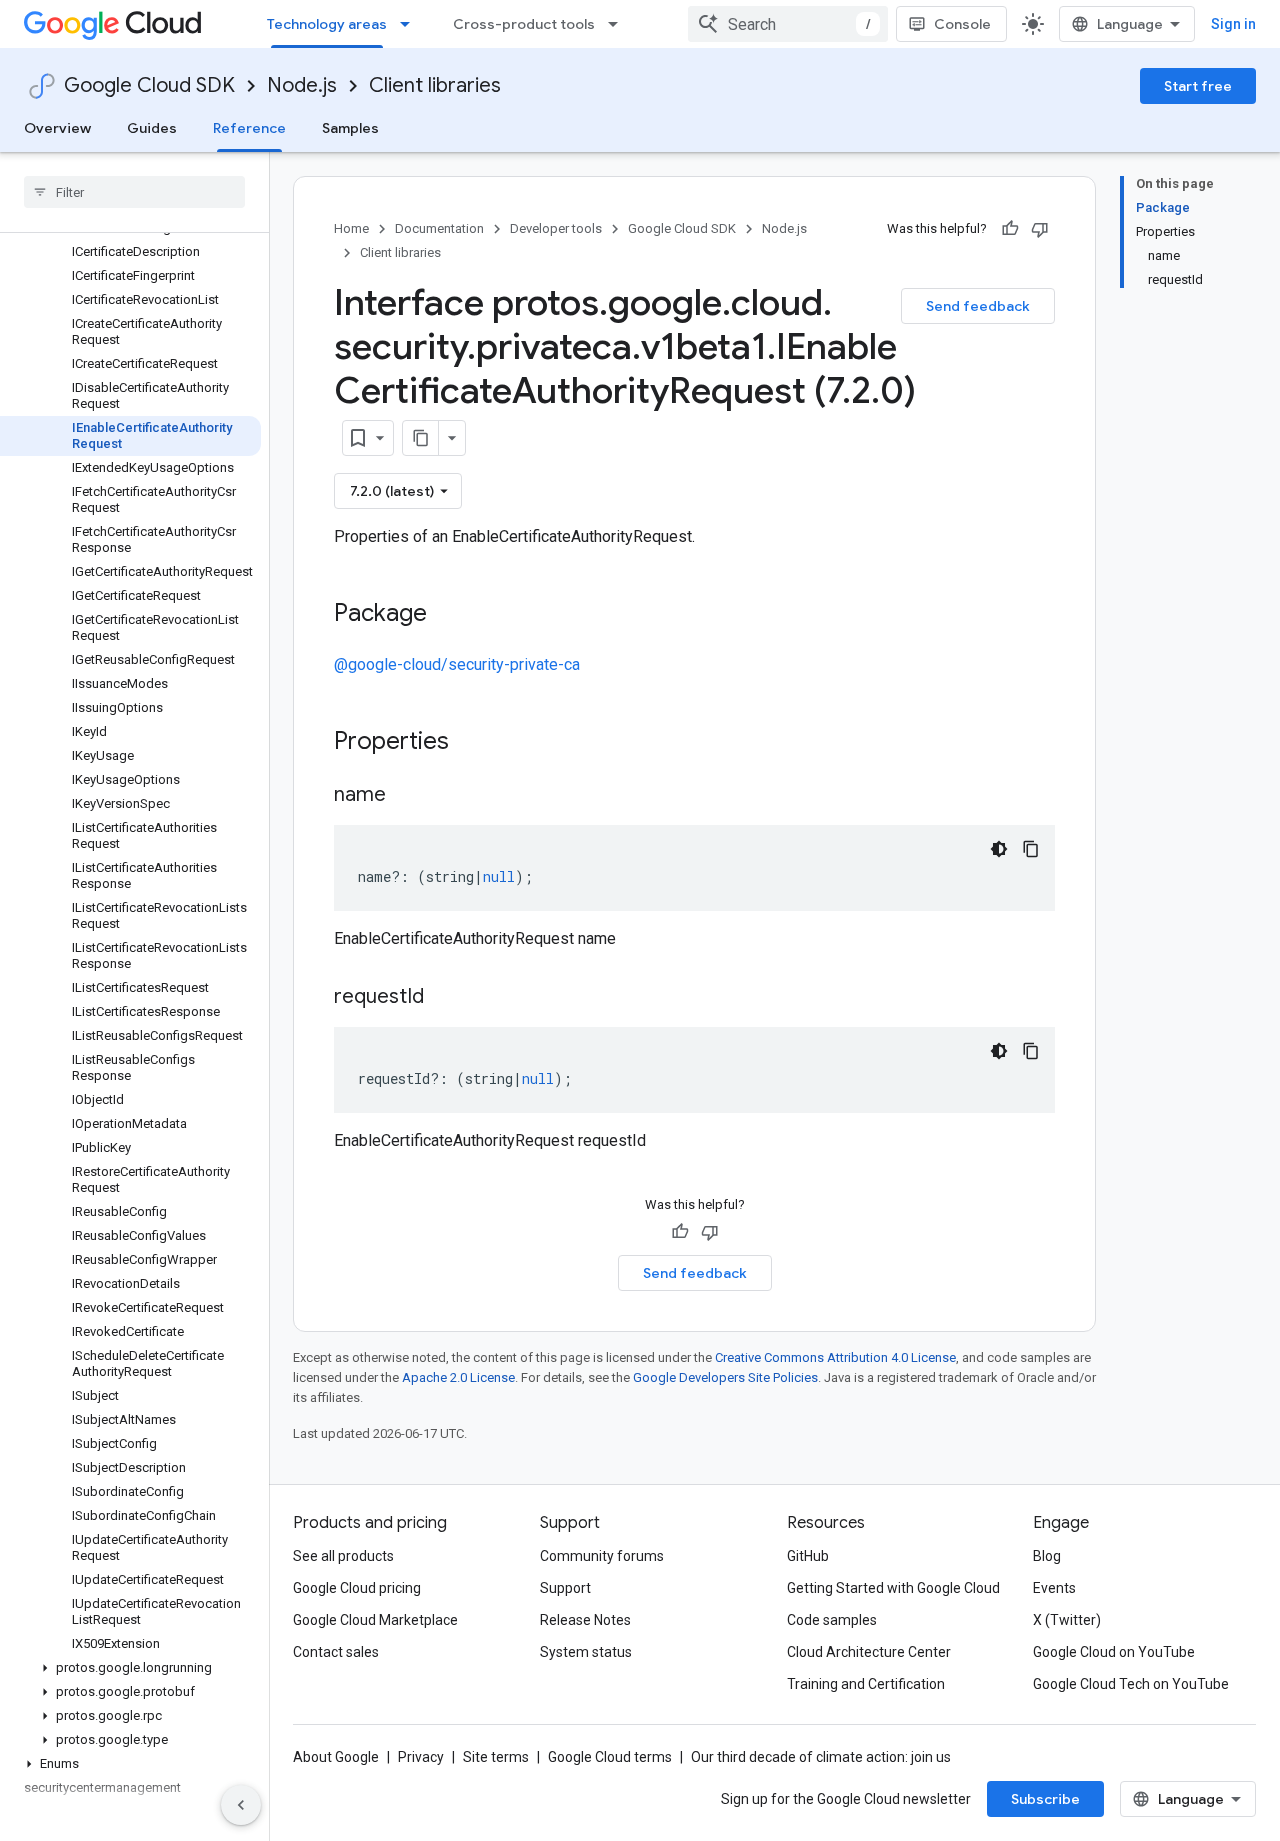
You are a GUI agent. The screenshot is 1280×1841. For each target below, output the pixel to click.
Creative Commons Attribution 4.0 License (835, 1357)
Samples (350, 128)
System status (586, 1652)
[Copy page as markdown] (421, 438)
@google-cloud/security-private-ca (457, 664)
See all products (343, 1556)
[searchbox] (134, 192)
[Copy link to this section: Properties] (475, 743)
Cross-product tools (524, 24)
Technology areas (327, 24)
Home (351, 228)
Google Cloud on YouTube (1114, 1652)
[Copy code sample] (1031, 849)
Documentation (439, 228)
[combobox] (788, 24)
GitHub (808, 1556)
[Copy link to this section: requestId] (444, 998)
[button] (130, 1668)
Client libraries (435, 85)
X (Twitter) (1067, 1620)
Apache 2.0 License (458, 1377)
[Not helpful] (1040, 229)
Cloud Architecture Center (869, 1652)
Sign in (1233, 24)
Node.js (302, 85)
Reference (249, 128)
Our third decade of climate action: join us (821, 1757)
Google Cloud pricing (357, 1588)
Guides (152, 128)
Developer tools (556, 228)
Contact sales (336, 1652)
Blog (1047, 1556)
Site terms (496, 1757)
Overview (57, 128)
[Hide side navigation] (241, 1805)
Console (962, 24)
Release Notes (585, 1620)
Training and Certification (866, 1684)
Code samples (832, 1620)
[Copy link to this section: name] (406, 796)
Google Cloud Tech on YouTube (1131, 1684)
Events (1054, 1588)
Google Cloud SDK (149, 85)
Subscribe (1045, 1799)
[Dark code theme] (999, 849)
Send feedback (978, 306)
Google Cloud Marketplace (375, 1620)
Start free (1198, 86)
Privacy (421, 1757)
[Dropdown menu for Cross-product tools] (619, 24)
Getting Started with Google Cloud (893, 1588)
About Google (336, 1757)
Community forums (602, 1556)
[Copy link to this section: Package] (447, 615)
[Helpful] (1010, 229)
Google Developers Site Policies (725, 1377)
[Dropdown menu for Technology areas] (411, 24)
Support (565, 1588)
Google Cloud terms (610, 1757)
